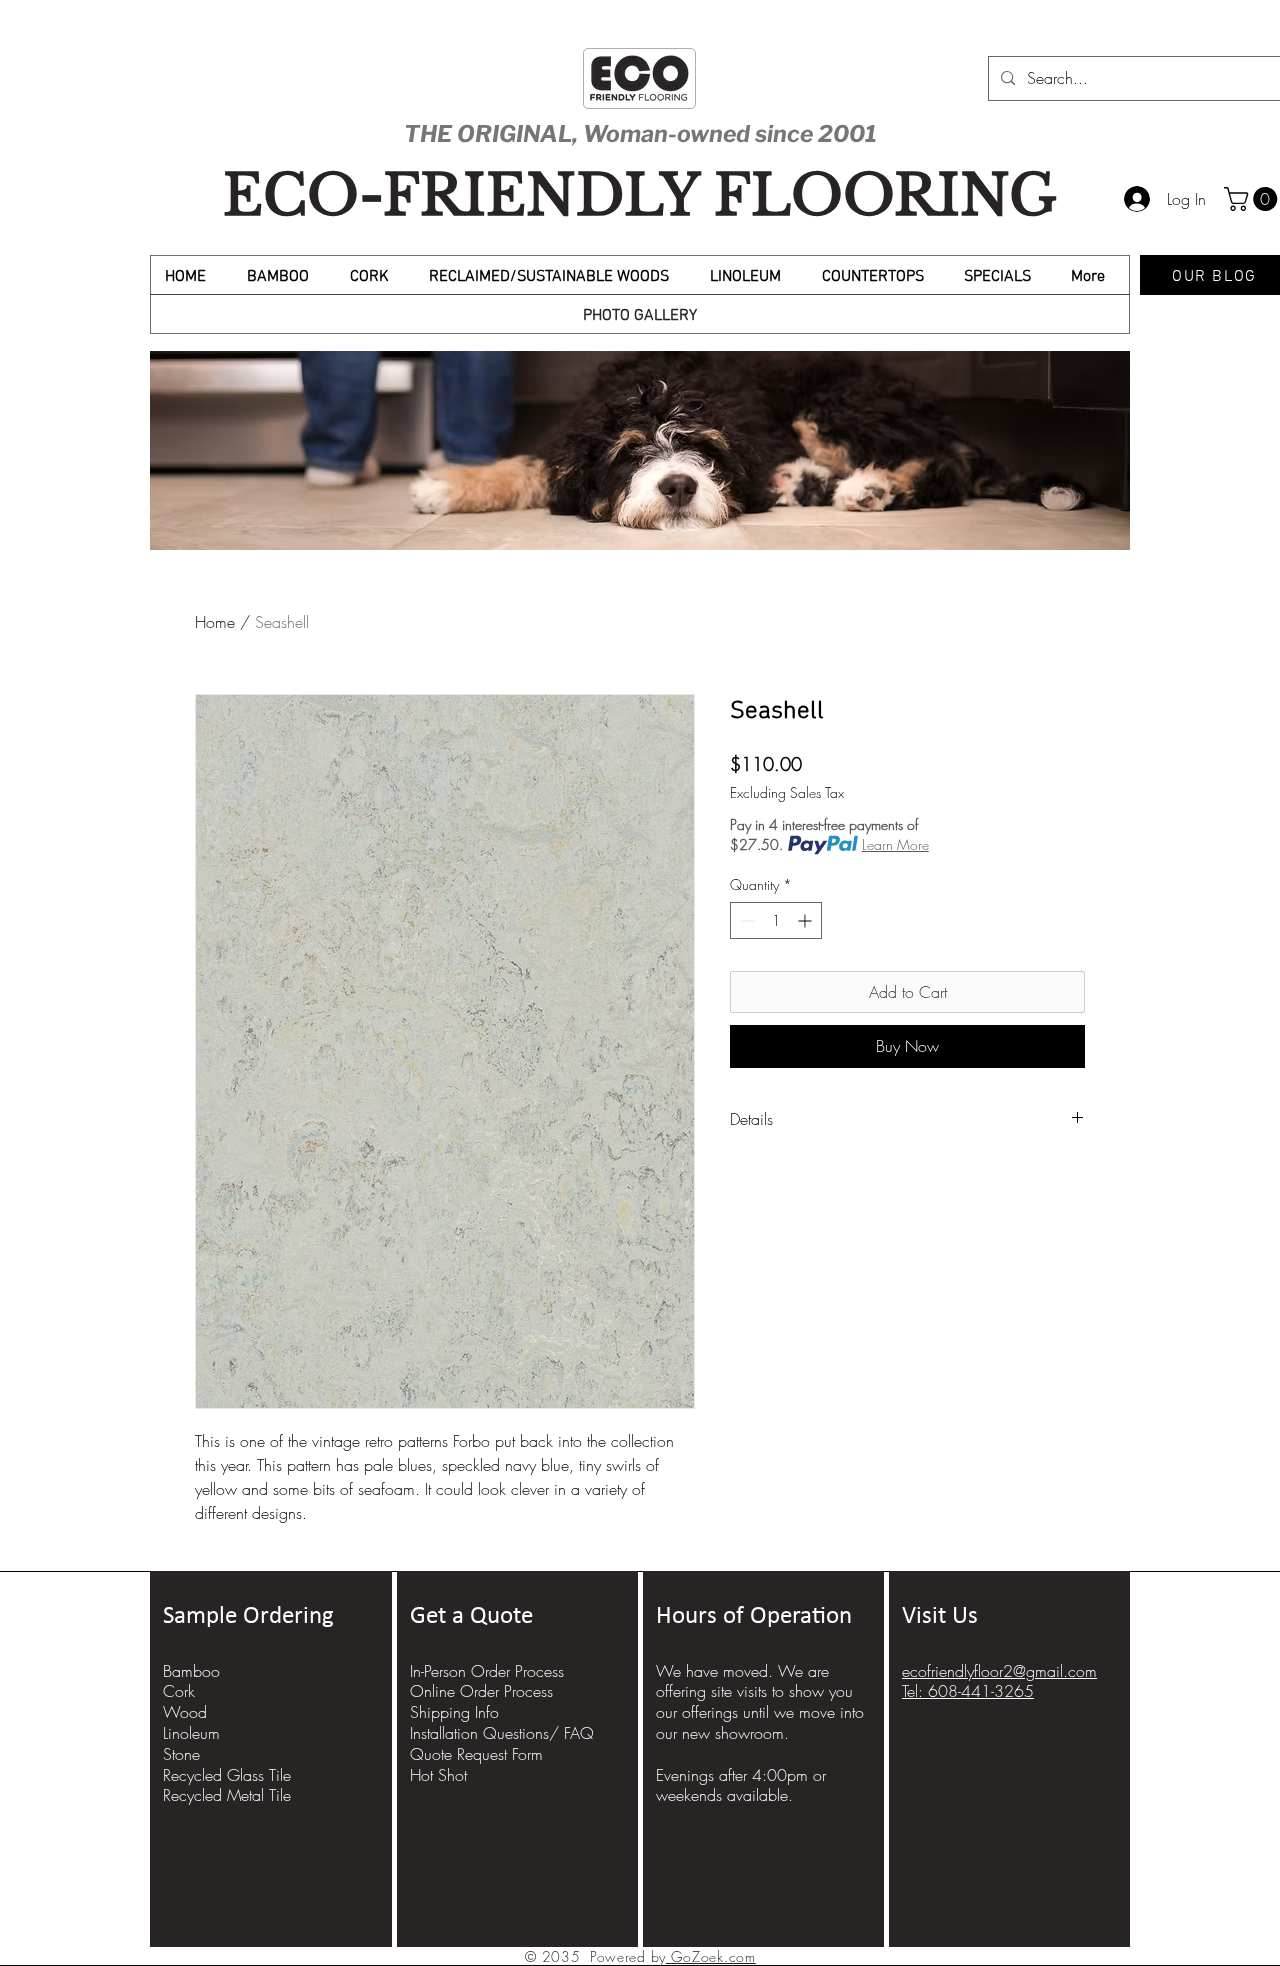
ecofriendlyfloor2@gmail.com (999, 1671)
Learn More (895, 844)
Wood (185, 1712)
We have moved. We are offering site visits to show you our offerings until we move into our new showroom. (760, 1702)
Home (215, 622)
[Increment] (806, 920)
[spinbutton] (776, 920)
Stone (181, 1754)
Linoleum (191, 1733)
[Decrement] (745, 920)
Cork (179, 1691)
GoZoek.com (711, 1956)
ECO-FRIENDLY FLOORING (640, 196)
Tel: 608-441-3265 (968, 1691)
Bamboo (191, 1671)
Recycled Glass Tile (227, 1775)
